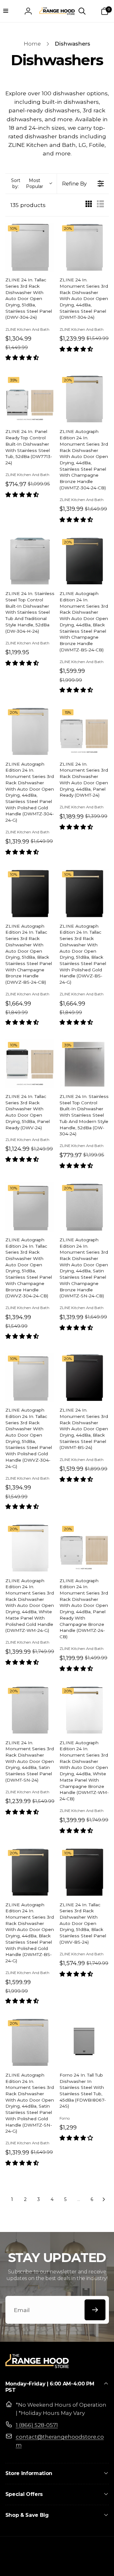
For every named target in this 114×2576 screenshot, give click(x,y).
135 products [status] (28, 205)
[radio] (89, 205)
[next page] (104, 2199)
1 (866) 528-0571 (37, 2425)
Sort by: (27, 184)
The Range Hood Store (45, 2565)
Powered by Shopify (87, 2565)
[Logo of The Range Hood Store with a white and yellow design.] (37, 2366)
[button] (9, 11)
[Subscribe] (95, 2310)
